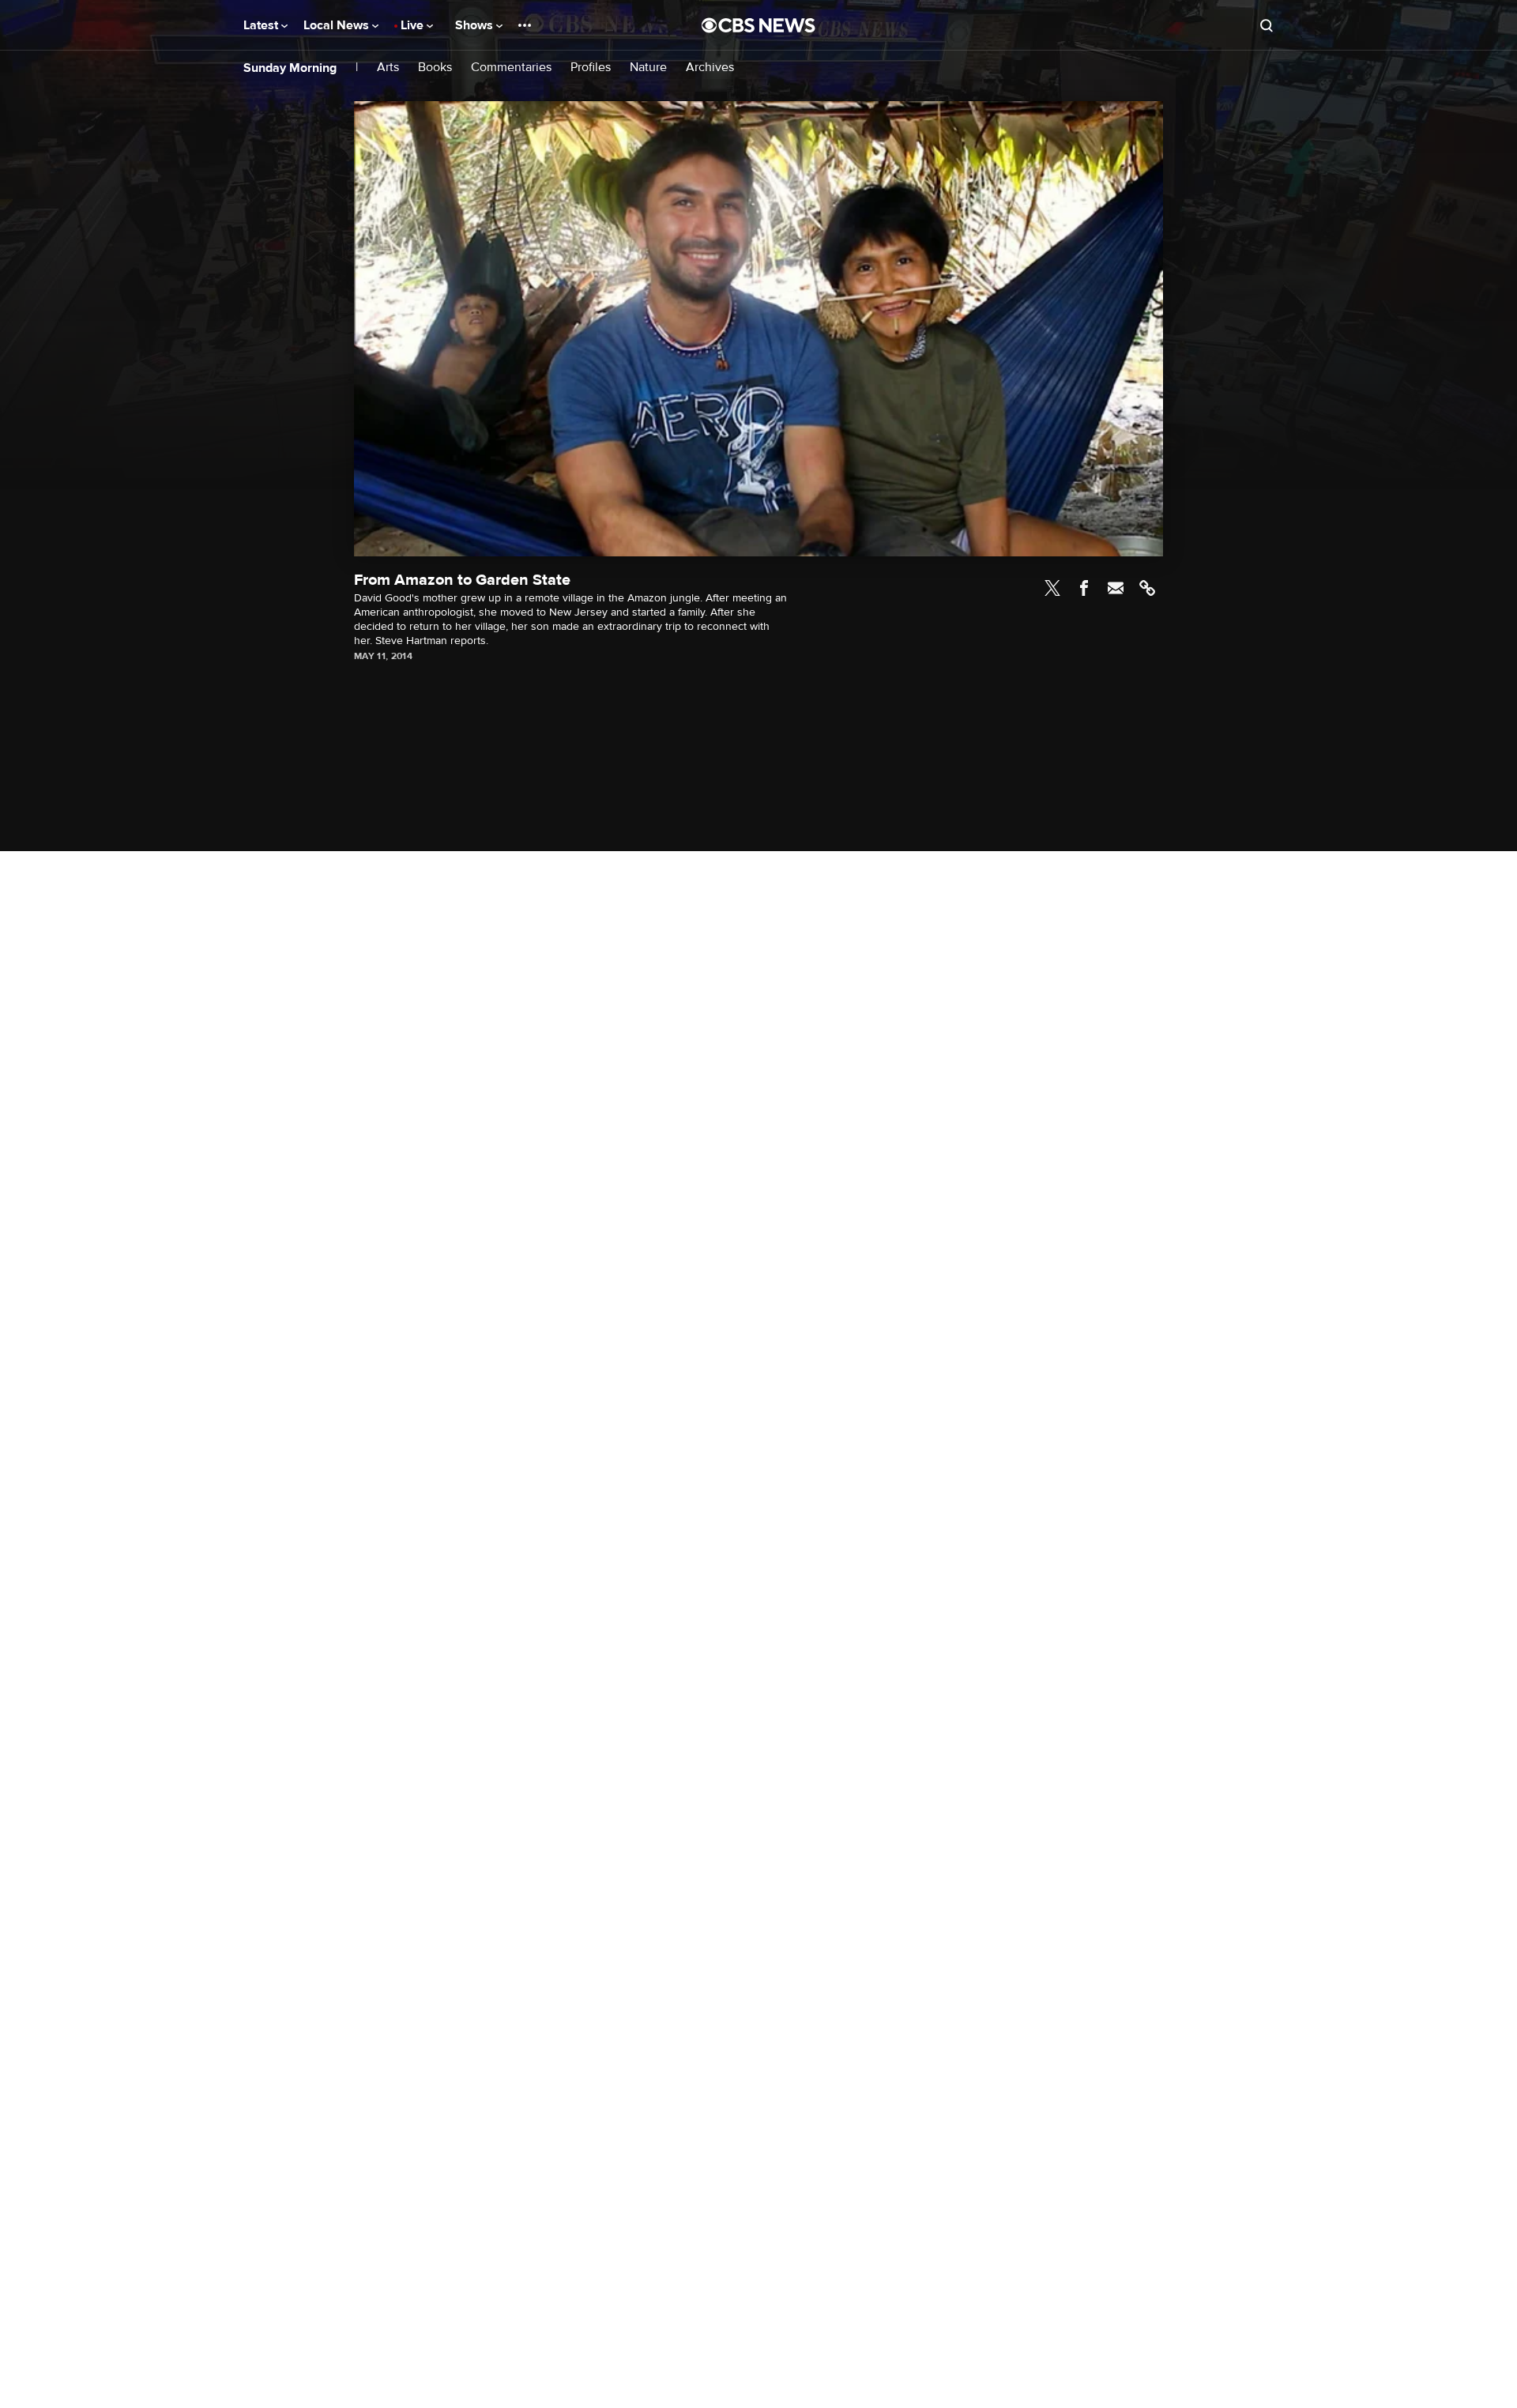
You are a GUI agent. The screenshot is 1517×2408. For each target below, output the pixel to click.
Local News (338, 25)
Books (435, 68)
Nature (648, 68)
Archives (710, 68)
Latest (262, 25)
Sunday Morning (290, 68)
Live (414, 25)
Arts (388, 68)
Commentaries (511, 68)
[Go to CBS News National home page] (758, 25)
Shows (476, 25)
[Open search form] (1267, 25)
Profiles (591, 68)
